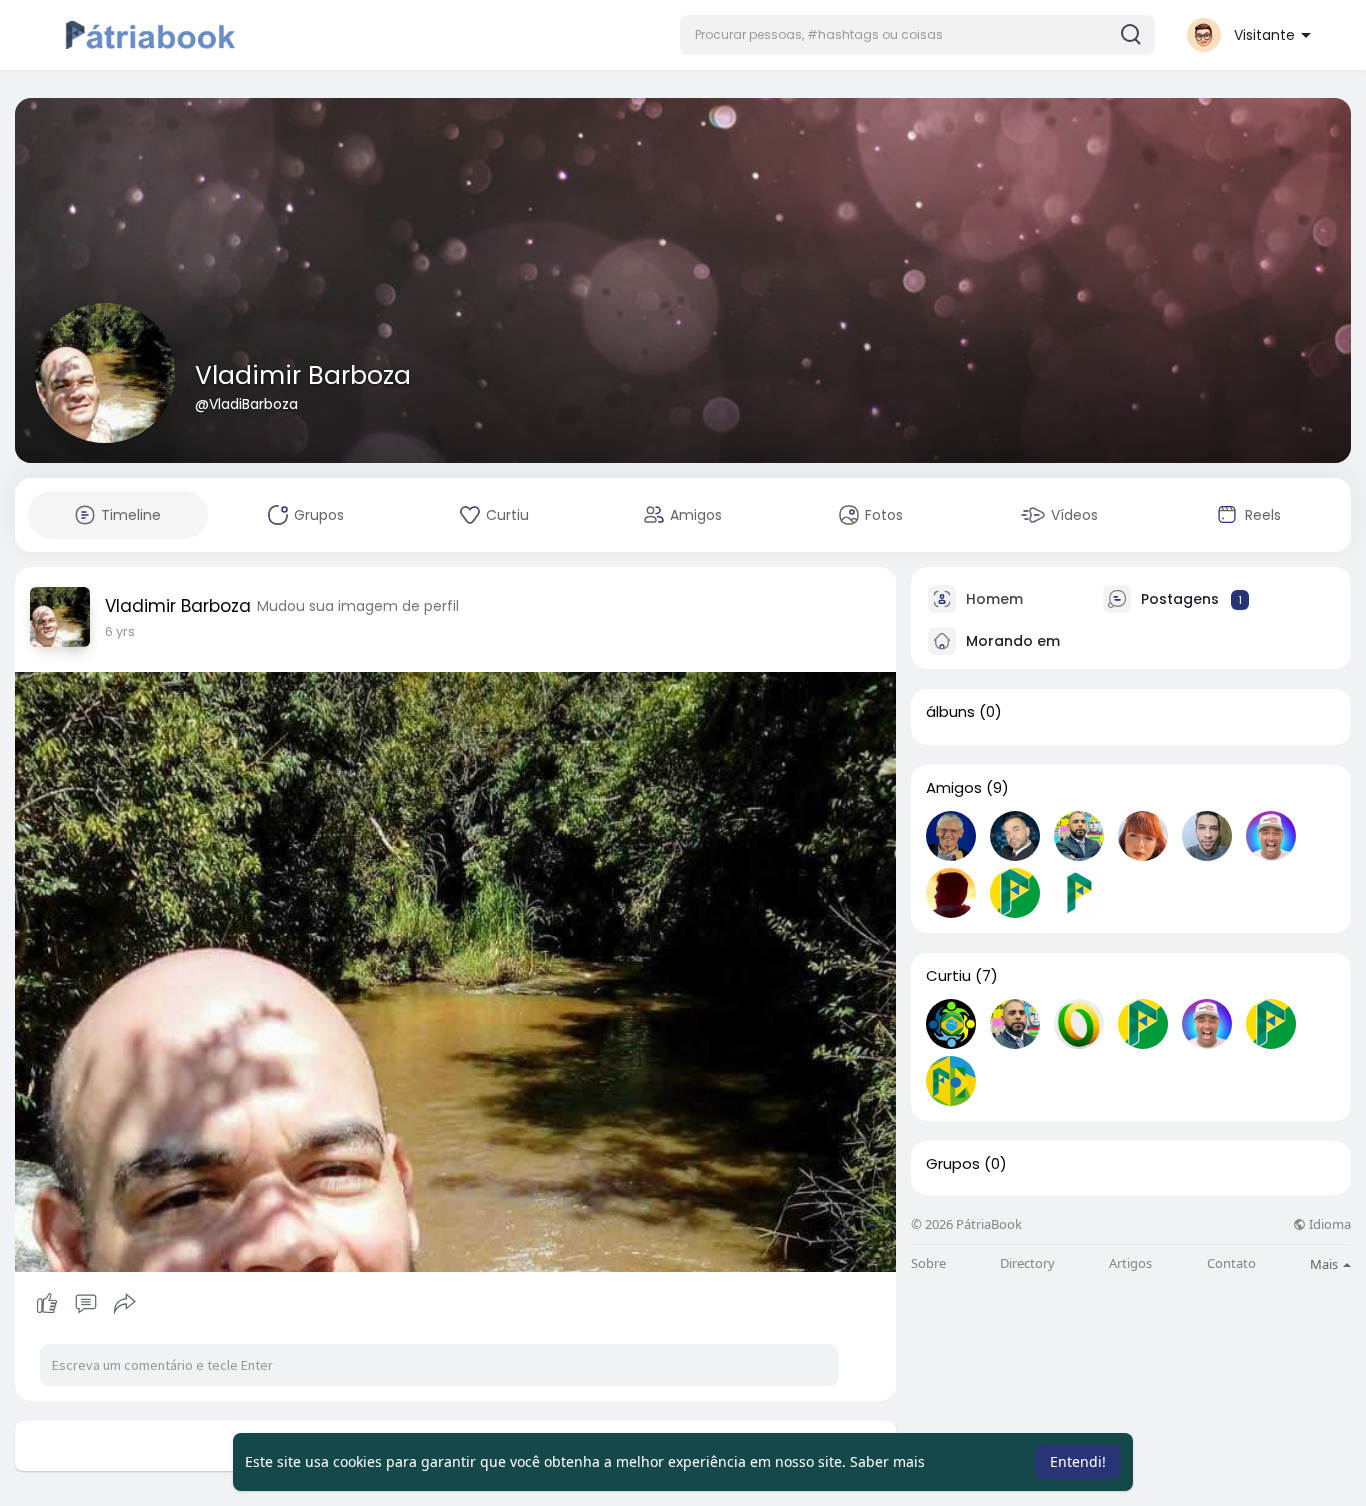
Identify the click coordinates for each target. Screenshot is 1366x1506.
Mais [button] (1325, 1264)
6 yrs (120, 631)
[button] (917, 35)
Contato (1231, 1263)
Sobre (928, 1263)
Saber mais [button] (887, 1461)
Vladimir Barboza (303, 375)
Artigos (1130, 1263)
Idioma (1328, 1224)
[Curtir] (85, 1304)
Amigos (954, 788)
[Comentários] (86, 1304)
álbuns (950, 712)
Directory (1027, 1263)
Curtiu (948, 976)
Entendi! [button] (1078, 1461)
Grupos (953, 1164)
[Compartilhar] (125, 1304)
